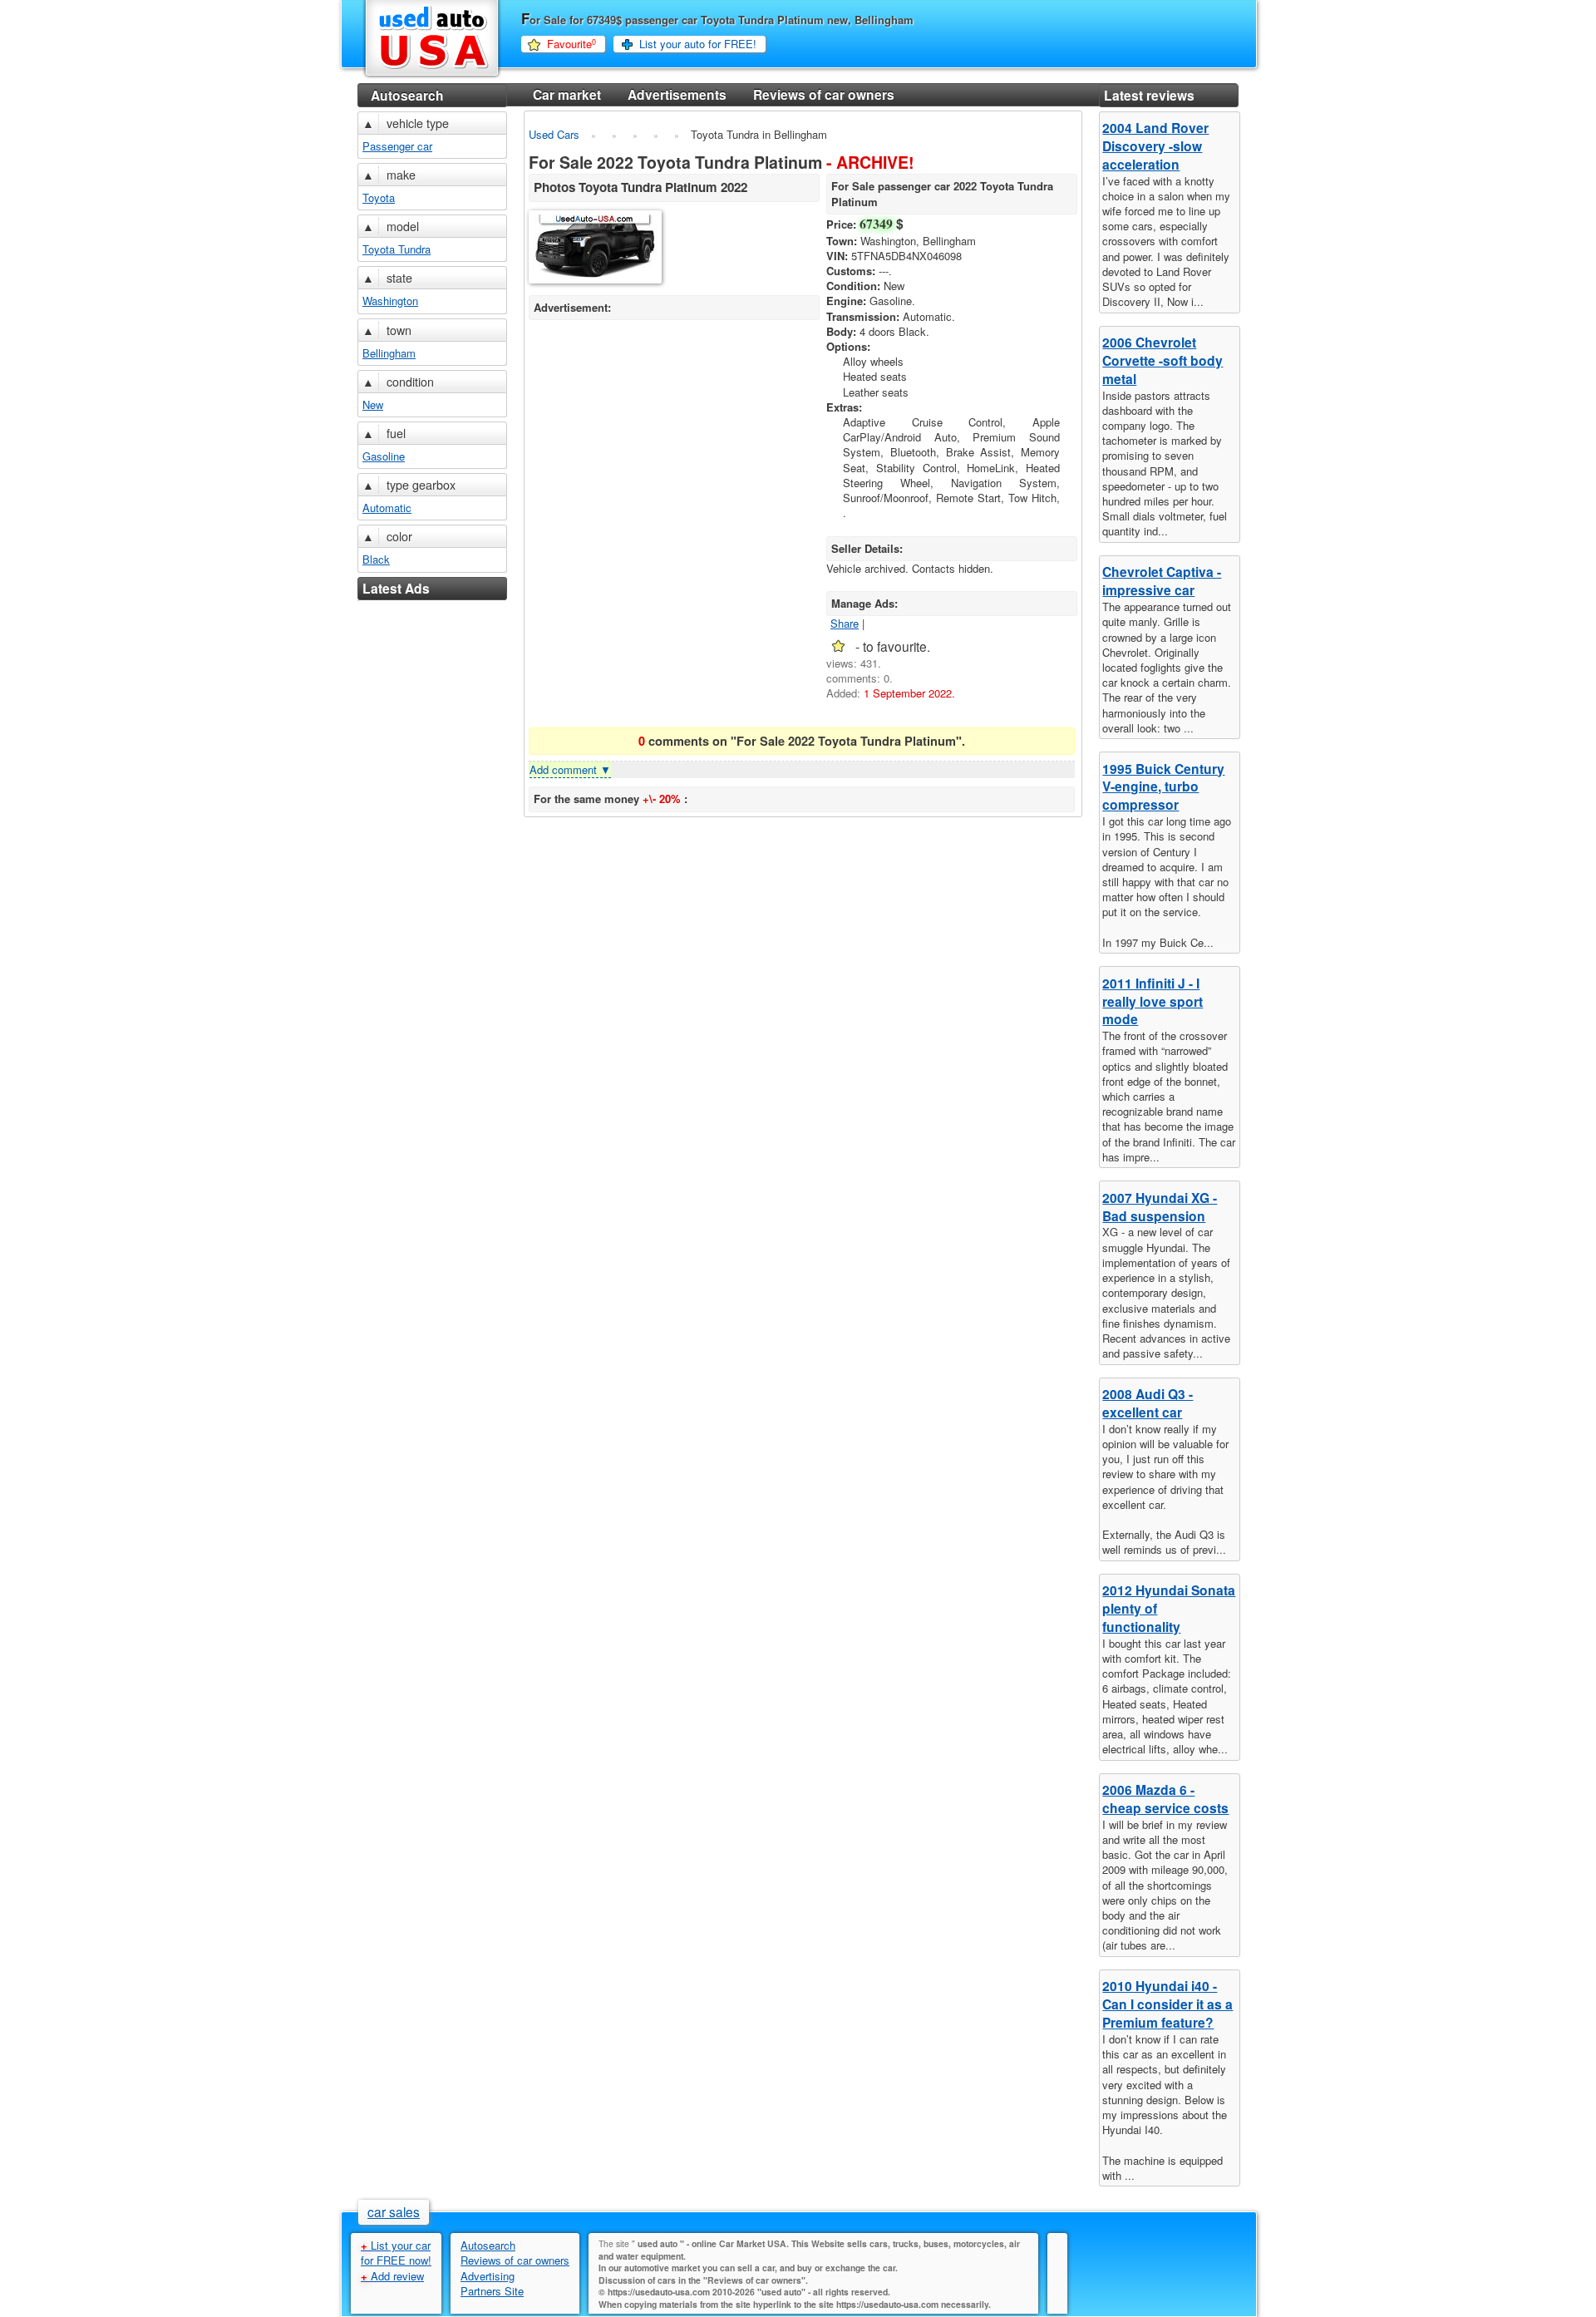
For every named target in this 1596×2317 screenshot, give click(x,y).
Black (376, 559)
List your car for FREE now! (396, 2253)
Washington (390, 301)
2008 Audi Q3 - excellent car (1148, 1403)
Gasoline (384, 456)
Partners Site (492, 2291)
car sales (394, 2211)
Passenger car (397, 146)
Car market (567, 94)
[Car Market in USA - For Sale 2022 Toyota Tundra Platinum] (596, 249)
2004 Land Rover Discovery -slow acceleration (1155, 146)
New (373, 404)
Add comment (570, 769)
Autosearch (407, 95)
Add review (392, 2276)
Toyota (379, 197)
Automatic (387, 508)
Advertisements (677, 94)
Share (845, 623)
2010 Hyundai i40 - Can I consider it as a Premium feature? (1167, 2004)
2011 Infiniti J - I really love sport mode (1153, 1001)
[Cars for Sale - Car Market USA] (432, 76)
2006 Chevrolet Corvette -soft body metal (1163, 360)
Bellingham (389, 353)
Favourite (571, 44)
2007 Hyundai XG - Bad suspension (1160, 1207)
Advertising (488, 2276)
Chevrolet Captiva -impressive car (1162, 581)
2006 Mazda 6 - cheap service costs (1165, 1799)
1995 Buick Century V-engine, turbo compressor (1163, 787)
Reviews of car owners (824, 94)
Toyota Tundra (397, 249)
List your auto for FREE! (698, 44)
